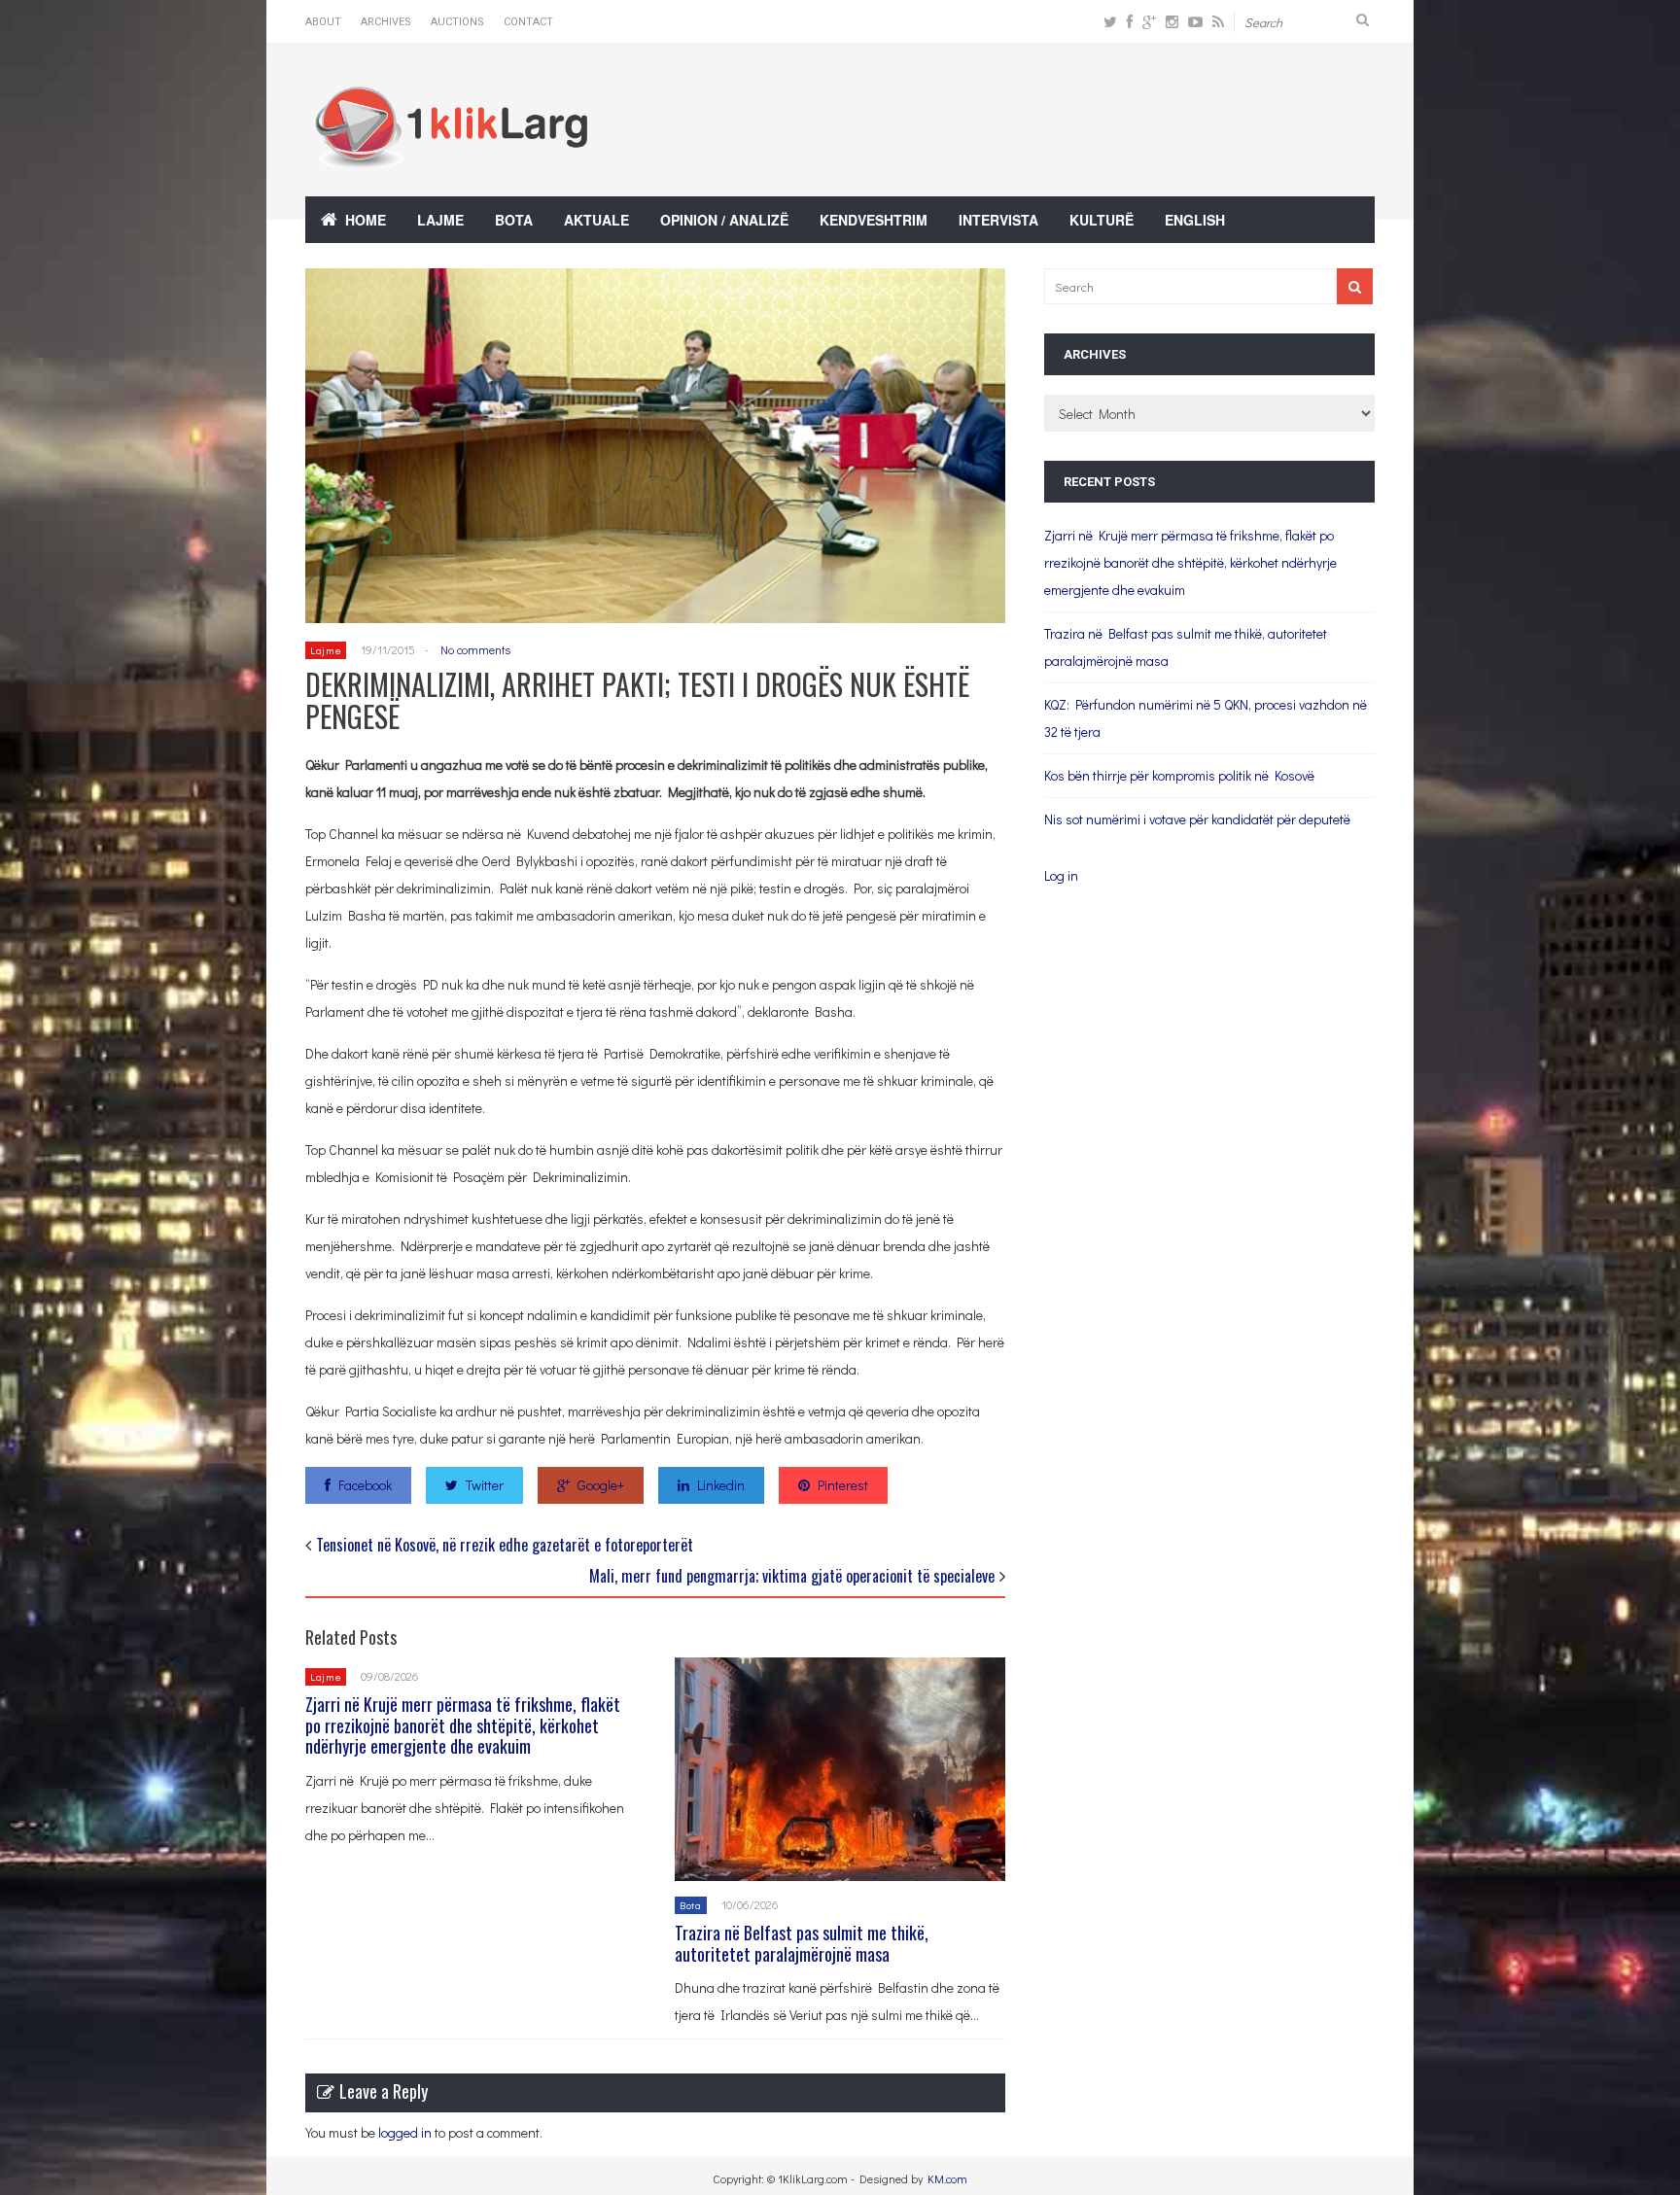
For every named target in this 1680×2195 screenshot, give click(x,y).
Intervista (998, 220)
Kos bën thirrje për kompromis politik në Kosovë (1179, 775)
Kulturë (1102, 220)
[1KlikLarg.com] (451, 155)
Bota (514, 220)
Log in (1061, 875)
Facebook (365, 1485)
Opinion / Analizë (724, 220)
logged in (405, 2132)
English (1195, 220)
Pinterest (843, 1485)
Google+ (601, 1485)
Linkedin (721, 1485)
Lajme (440, 220)
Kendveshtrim (874, 220)
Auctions (457, 22)
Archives (386, 22)
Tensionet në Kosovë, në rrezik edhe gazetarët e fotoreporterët (505, 1545)
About (323, 22)
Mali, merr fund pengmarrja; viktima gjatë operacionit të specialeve (792, 1576)
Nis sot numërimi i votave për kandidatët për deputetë (1197, 819)
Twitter (485, 1485)
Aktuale (596, 220)
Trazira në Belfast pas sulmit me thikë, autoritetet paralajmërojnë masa (802, 1943)
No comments (475, 649)
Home (366, 220)
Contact (528, 22)
